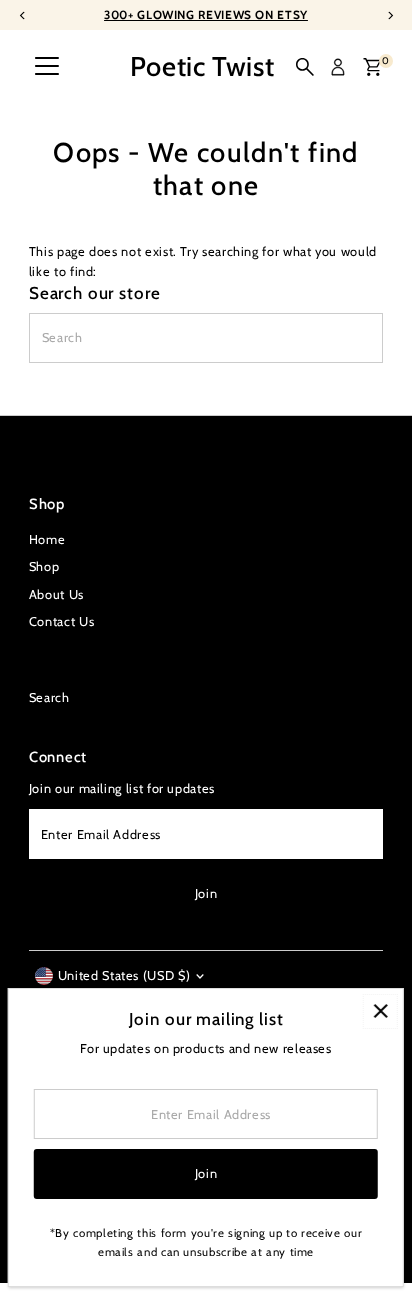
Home (47, 539)
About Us (56, 594)
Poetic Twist (202, 66)
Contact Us (61, 621)
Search (49, 697)
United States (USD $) (124, 975)
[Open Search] (305, 67)
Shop (44, 566)
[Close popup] (380, 1011)
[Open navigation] (47, 67)
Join (206, 893)
